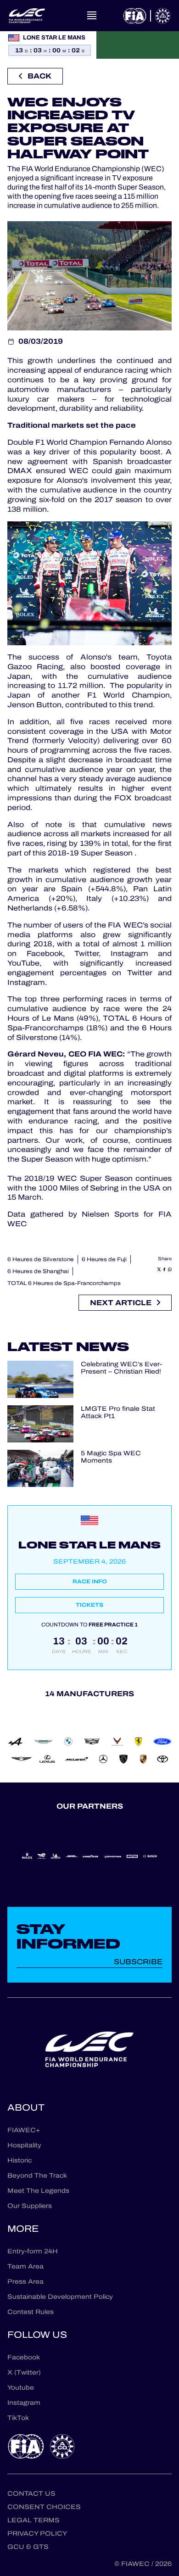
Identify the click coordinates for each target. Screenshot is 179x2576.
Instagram (24, 2403)
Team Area (25, 2266)
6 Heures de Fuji (104, 1259)
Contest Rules (31, 2312)
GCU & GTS (28, 2547)
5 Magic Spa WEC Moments (111, 1458)
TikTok (18, 2418)
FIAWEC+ (24, 2130)
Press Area (25, 2282)
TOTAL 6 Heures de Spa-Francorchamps (64, 1283)
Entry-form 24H (33, 2251)
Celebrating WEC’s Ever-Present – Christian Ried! (121, 1369)
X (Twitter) (24, 2372)
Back (39, 76)
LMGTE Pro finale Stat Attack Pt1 (118, 1413)
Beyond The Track (37, 2176)
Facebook (24, 2357)
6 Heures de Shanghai (38, 1271)
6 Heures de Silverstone (41, 1259)
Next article (121, 1303)
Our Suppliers (30, 2206)
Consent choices (44, 2507)
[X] (159, 1269)
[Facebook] (164, 1269)
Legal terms (34, 2520)
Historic (20, 2160)
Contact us (31, 2494)
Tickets (89, 1605)
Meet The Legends (38, 2191)
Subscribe (138, 1962)
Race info (90, 1581)
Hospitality (24, 2145)
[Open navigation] (92, 16)
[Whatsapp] (170, 1269)
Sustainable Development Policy (60, 2297)
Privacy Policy (37, 2534)
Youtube (21, 2388)
